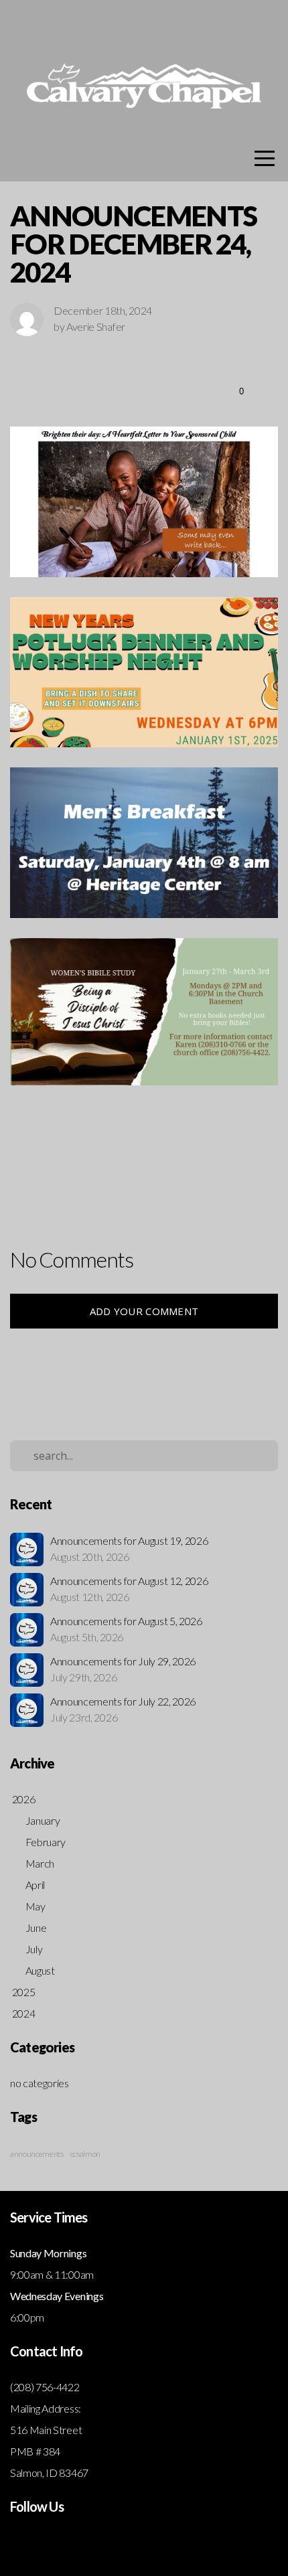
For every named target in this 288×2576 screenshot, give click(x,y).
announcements (37, 2154)
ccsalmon (85, 2154)
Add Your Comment (144, 1311)
